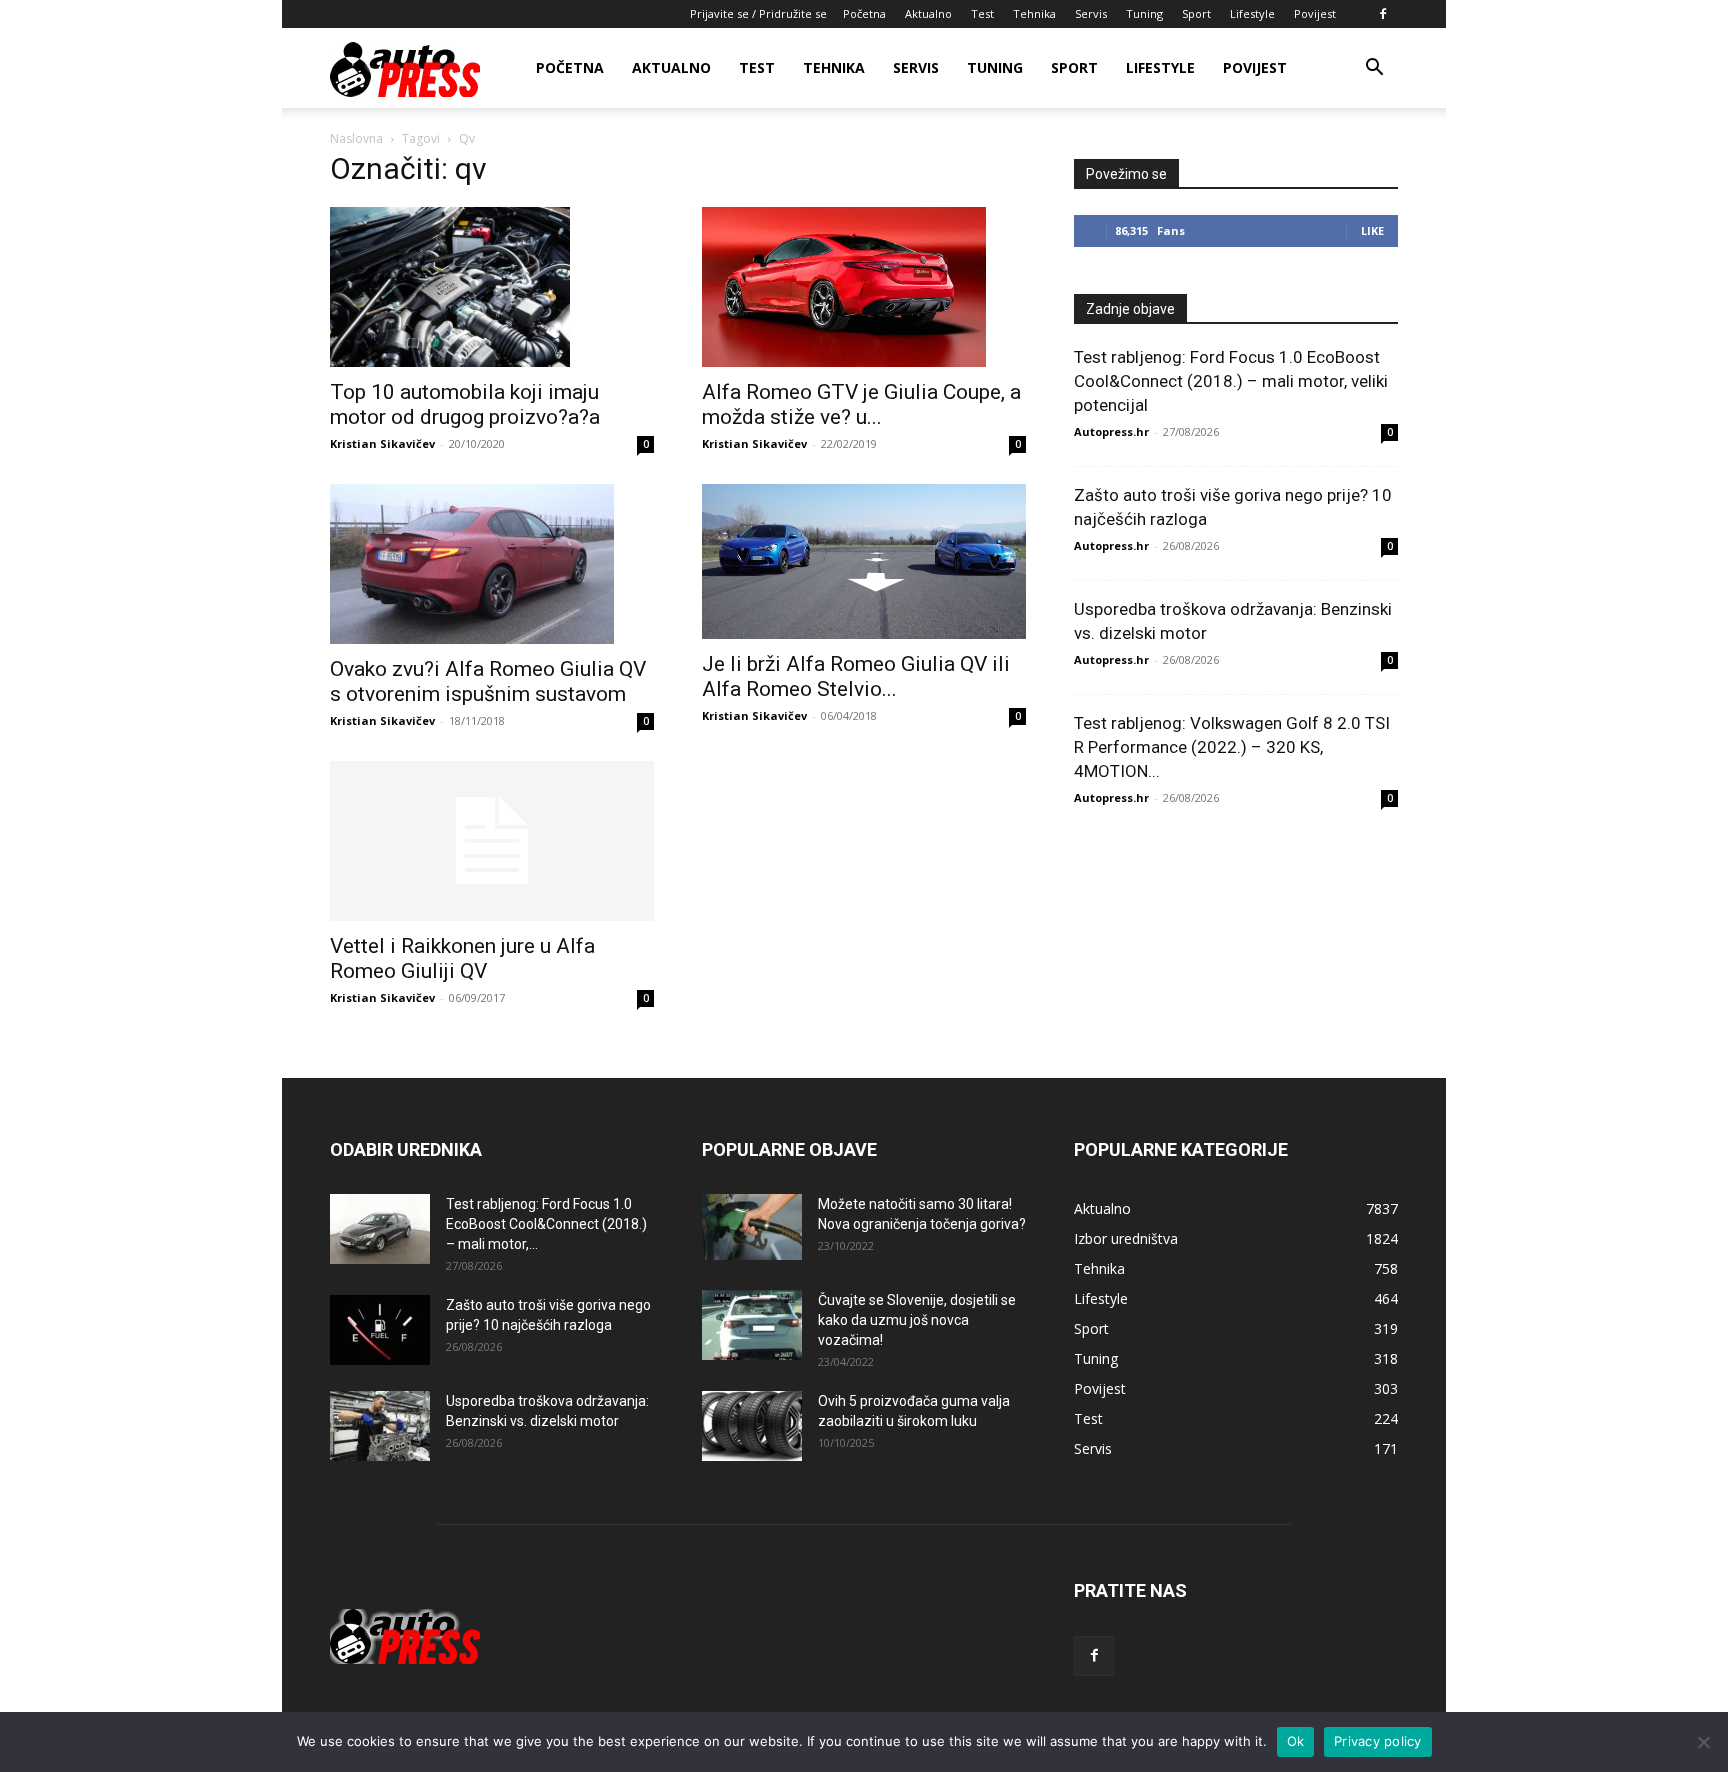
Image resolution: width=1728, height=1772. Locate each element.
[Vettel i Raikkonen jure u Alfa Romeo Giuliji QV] (492, 841)
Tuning (1144, 13)
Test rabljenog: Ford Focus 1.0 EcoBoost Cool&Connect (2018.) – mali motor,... (546, 1224)
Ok (1296, 1741)
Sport (1196, 13)
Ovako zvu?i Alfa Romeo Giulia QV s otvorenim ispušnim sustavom (488, 681)
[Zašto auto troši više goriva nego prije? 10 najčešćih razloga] (380, 1330)
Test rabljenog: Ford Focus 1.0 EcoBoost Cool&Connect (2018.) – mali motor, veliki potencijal (1231, 381)
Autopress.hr (1111, 431)
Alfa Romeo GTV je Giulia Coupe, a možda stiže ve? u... (861, 404)
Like (1372, 230)
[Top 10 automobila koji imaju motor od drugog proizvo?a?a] (492, 287)
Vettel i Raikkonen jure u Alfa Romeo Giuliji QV (462, 958)
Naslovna (356, 138)
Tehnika (1034, 13)
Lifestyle (1252, 13)
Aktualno (928, 13)
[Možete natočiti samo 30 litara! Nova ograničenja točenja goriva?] (752, 1227)
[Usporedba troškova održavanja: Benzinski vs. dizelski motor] (380, 1426)
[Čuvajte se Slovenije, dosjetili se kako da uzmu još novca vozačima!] (752, 1325)
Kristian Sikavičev (382, 443)
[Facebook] (1383, 14)
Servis (1091, 13)
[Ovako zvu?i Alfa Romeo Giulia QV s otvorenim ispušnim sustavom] (492, 564)
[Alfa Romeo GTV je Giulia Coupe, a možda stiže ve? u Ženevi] (864, 287)
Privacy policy (1378, 1741)
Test (982, 13)
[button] (1374, 69)
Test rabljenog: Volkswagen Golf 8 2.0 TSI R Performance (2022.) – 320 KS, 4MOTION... (1232, 747)
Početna (864, 13)
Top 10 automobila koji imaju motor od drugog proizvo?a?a (465, 404)
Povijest (1315, 13)
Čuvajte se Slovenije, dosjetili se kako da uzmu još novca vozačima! (917, 1320)
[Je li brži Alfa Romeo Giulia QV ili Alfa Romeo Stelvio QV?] (864, 561)
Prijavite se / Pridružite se (758, 13)
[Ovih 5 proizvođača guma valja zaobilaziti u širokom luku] (752, 1426)
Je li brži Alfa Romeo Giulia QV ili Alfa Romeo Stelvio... (856, 676)
